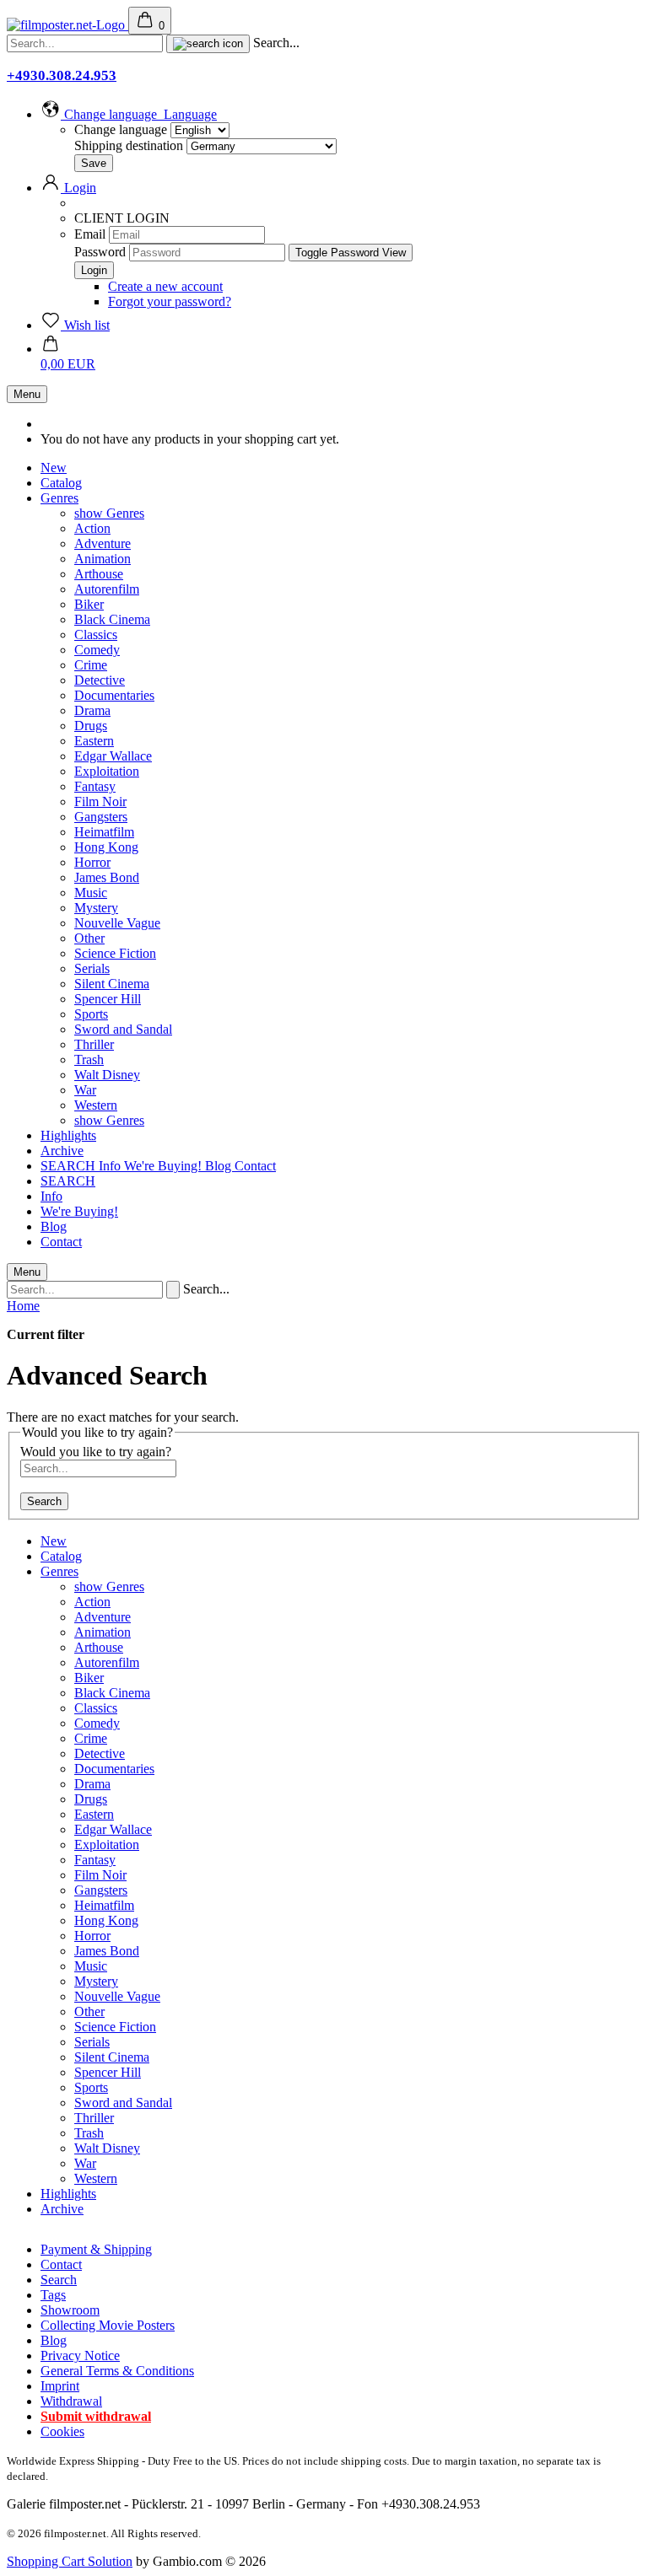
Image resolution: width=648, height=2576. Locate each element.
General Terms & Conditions (117, 2371)
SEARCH (70, 1166)
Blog (220, 1166)
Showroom (70, 2310)
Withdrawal (71, 2401)
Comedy (97, 650)
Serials (92, 968)
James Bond (107, 877)
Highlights (68, 1135)
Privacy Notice (80, 2356)
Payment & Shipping (96, 2249)
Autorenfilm (107, 589)
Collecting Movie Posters (108, 2325)
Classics (96, 635)
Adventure (103, 543)
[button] (129, 114)
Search (44, 1501)
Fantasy (95, 786)
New (54, 468)
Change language (121, 129)
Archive (62, 1151)
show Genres (109, 513)
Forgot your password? (170, 301)
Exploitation (107, 771)
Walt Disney (107, 1075)
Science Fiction (115, 953)
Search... (276, 43)
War (85, 1090)
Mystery (96, 908)
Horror (92, 862)
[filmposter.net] (67, 25)
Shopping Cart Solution (70, 2561)
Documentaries (114, 695)
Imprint (60, 2386)
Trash (89, 1059)
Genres (59, 498)
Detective (100, 680)
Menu (27, 394)
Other (89, 938)
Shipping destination (130, 145)
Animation (103, 559)
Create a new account (165, 286)
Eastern (94, 741)
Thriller (94, 1044)
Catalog (61, 483)
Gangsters (101, 817)
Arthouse (99, 574)
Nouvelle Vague (117, 923)
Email (90, 234)
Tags (53, 2295)
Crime (91, 665)
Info (111, 1166)
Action (92, 528)
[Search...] (208, 44)
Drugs (91, 726)
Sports (91, 1014)
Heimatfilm (104, 832)
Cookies (62, 2431)
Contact (255, 1166)
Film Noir (100, 801)
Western (96, 1105)
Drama (92, 710)
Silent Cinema (112, 984)
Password (100, 252)
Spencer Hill (108, 999)
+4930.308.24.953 (62, 75)
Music (91, 893)
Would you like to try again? (96, 1452)
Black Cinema (112, 619)
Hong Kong (106, 847)
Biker (89, 604)
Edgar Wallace (113, 756)
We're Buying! (165, 1166)
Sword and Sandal (123, 1029)
